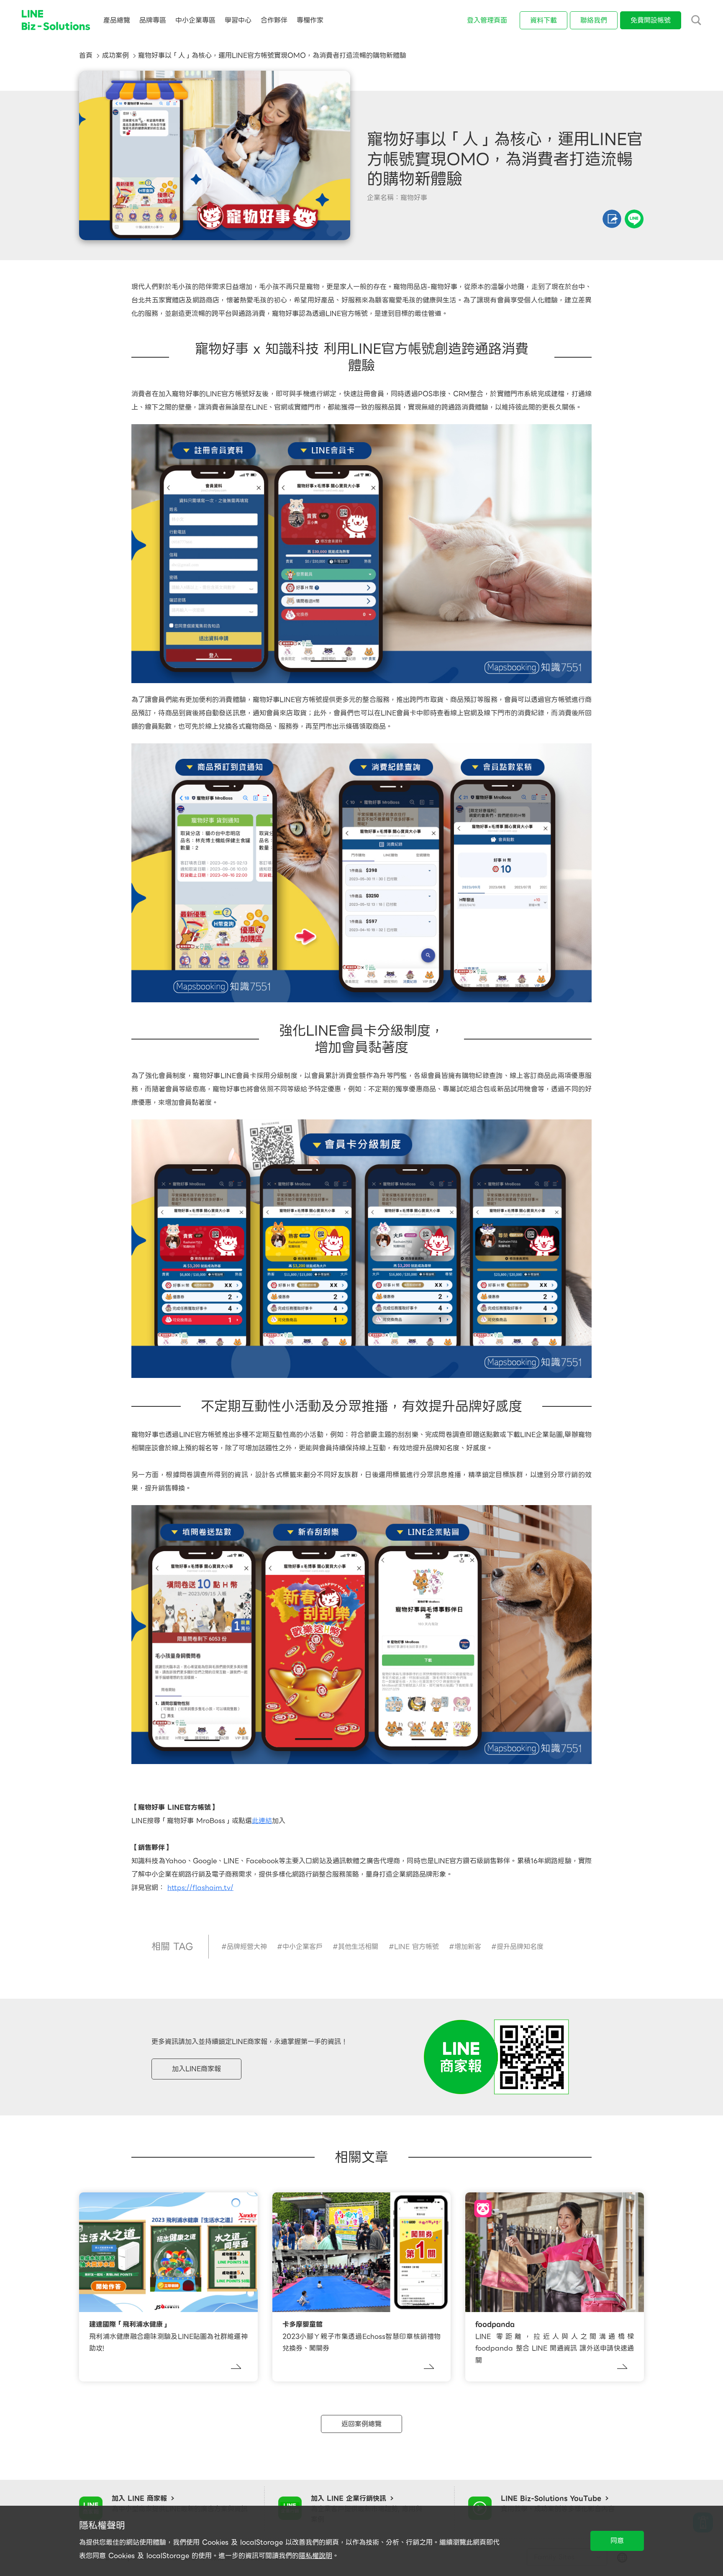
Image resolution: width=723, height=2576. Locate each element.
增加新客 (468, 1947)
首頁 (86, 55)
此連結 (262, 1821)
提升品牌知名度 (520, 1947)
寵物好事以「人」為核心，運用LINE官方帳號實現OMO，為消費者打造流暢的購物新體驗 (272, 55)
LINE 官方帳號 (417, 1947)
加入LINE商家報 (196, 2069)
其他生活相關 (358, 1947)
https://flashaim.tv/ (200, 1888)
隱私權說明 (315, 2556)
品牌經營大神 (247, 1947)
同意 (617, 2541)
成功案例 (115, 55)
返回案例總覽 (361, 2424)
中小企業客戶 (303, 1947)
